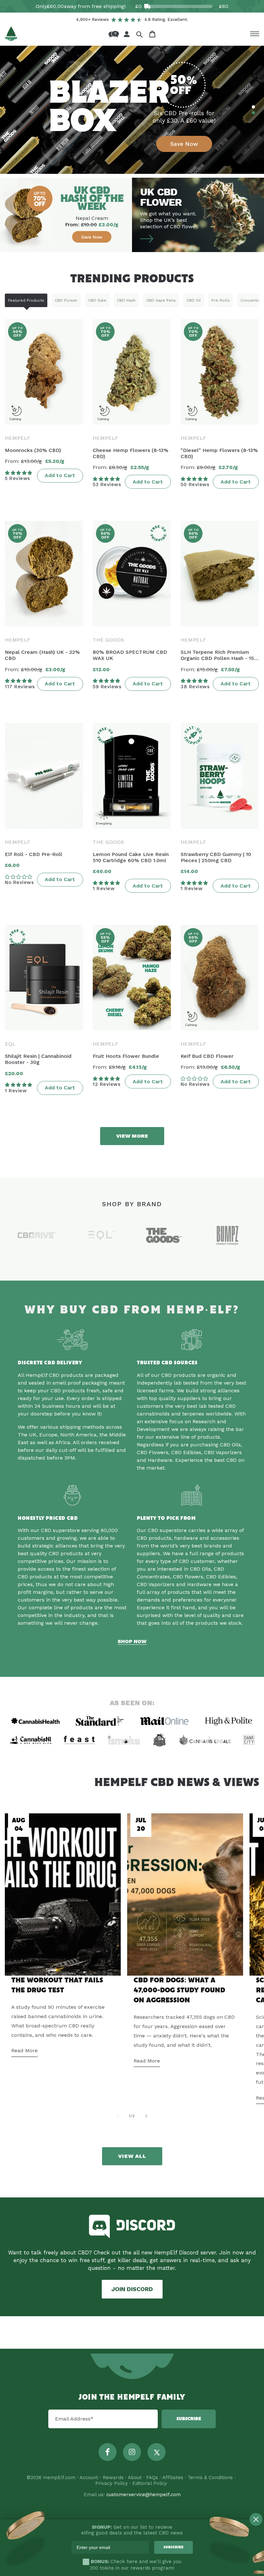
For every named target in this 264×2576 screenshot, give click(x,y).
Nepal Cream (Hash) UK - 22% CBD (42, 655)
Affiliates (173, 2477)
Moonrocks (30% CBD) (33, 450)
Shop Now (132, 1641)
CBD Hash (126, 300)
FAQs (152, 2477)
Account (89, 2477)
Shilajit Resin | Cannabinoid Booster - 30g (38, 1059)
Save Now (184, 144)
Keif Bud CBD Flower (207, 1056)
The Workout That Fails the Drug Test (57, 1985)
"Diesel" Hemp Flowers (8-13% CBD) (219, 453)
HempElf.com (59, 2477)
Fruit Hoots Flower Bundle (126, 1056)
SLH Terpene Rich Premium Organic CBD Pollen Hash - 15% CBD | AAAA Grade (220, 655)
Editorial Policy (150, 2483)
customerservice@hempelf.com (143, 2495)
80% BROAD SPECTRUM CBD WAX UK (130, 655)
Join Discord (132, 2289)
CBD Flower (66, 300)
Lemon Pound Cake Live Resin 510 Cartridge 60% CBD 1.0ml (131, 857)
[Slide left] (118, 2116)
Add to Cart (60, 475)
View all (132, 2156)
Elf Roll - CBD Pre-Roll (33, 854)
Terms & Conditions (210, 2477)
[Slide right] (146, 2116)
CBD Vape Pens (161, 300)
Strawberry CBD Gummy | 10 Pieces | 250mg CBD (216, 857)
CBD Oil (194, 300)
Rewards (113, 2477)
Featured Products (26, 300)
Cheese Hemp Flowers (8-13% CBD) (131, 453)
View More (132, 1136)
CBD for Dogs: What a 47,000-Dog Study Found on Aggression (179, 1990)
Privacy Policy (112, 2483)
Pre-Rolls (221, 300)
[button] (139, 34)
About (135, 2477)
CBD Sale (97, 300)
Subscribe (189, 2419)
